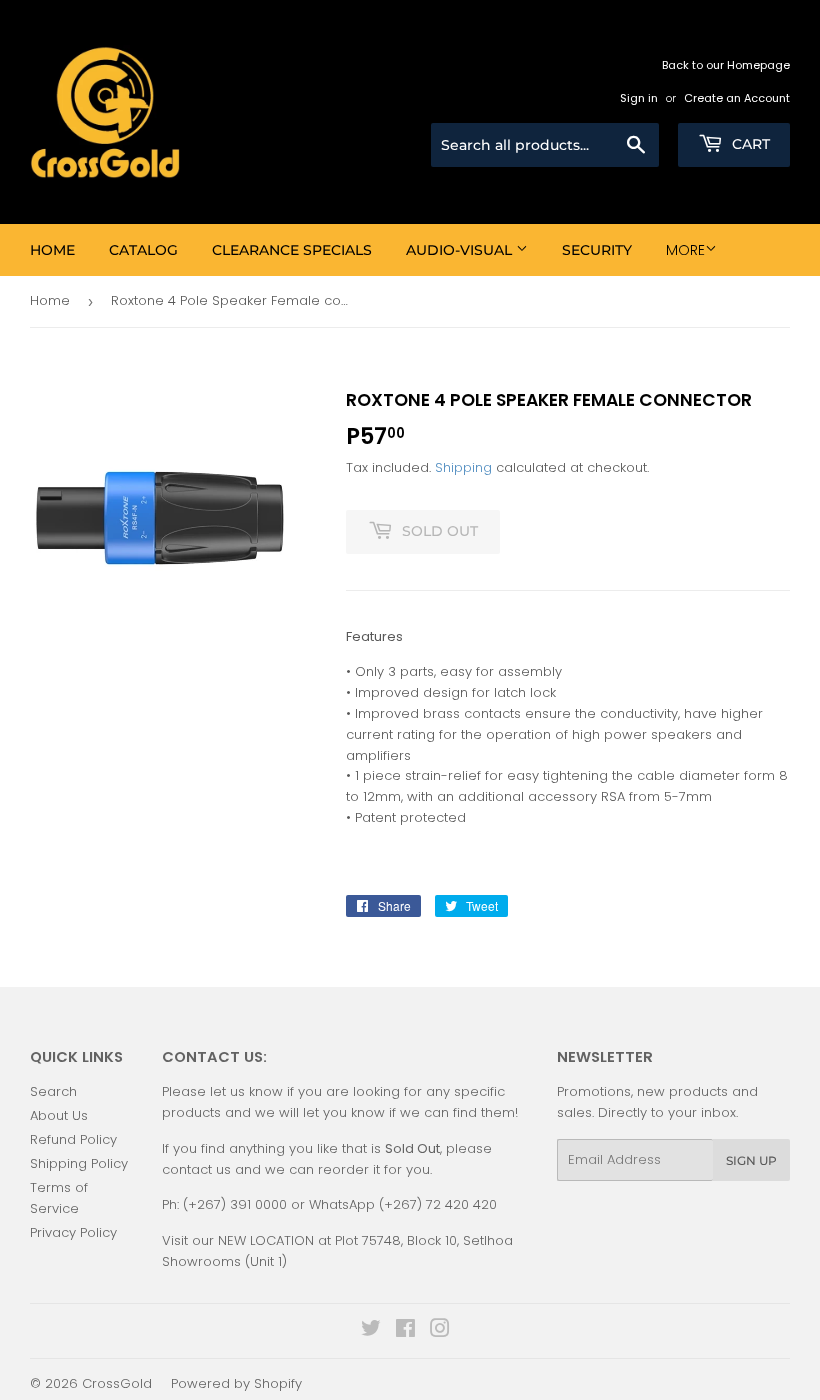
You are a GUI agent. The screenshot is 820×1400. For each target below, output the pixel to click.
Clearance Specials (292, 250)
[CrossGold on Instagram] (440, 1331)
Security (597, 250)
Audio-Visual (461, 250)
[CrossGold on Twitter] (371, 1331)
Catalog (143, 250)
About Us (59, 1115)
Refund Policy (73, 1139)
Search (53, 1091)
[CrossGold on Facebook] (405, 1331)
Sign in (639, 98)
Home (52, 250)
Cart (749, 144)
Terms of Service (59, 1198)
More (685, 250)
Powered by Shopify (236, 1383)
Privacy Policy (73, 1232)
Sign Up (751, 1160)
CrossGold (117, 1383)
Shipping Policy (79, 1163)
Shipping (463, 467)
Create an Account (737, 98)
